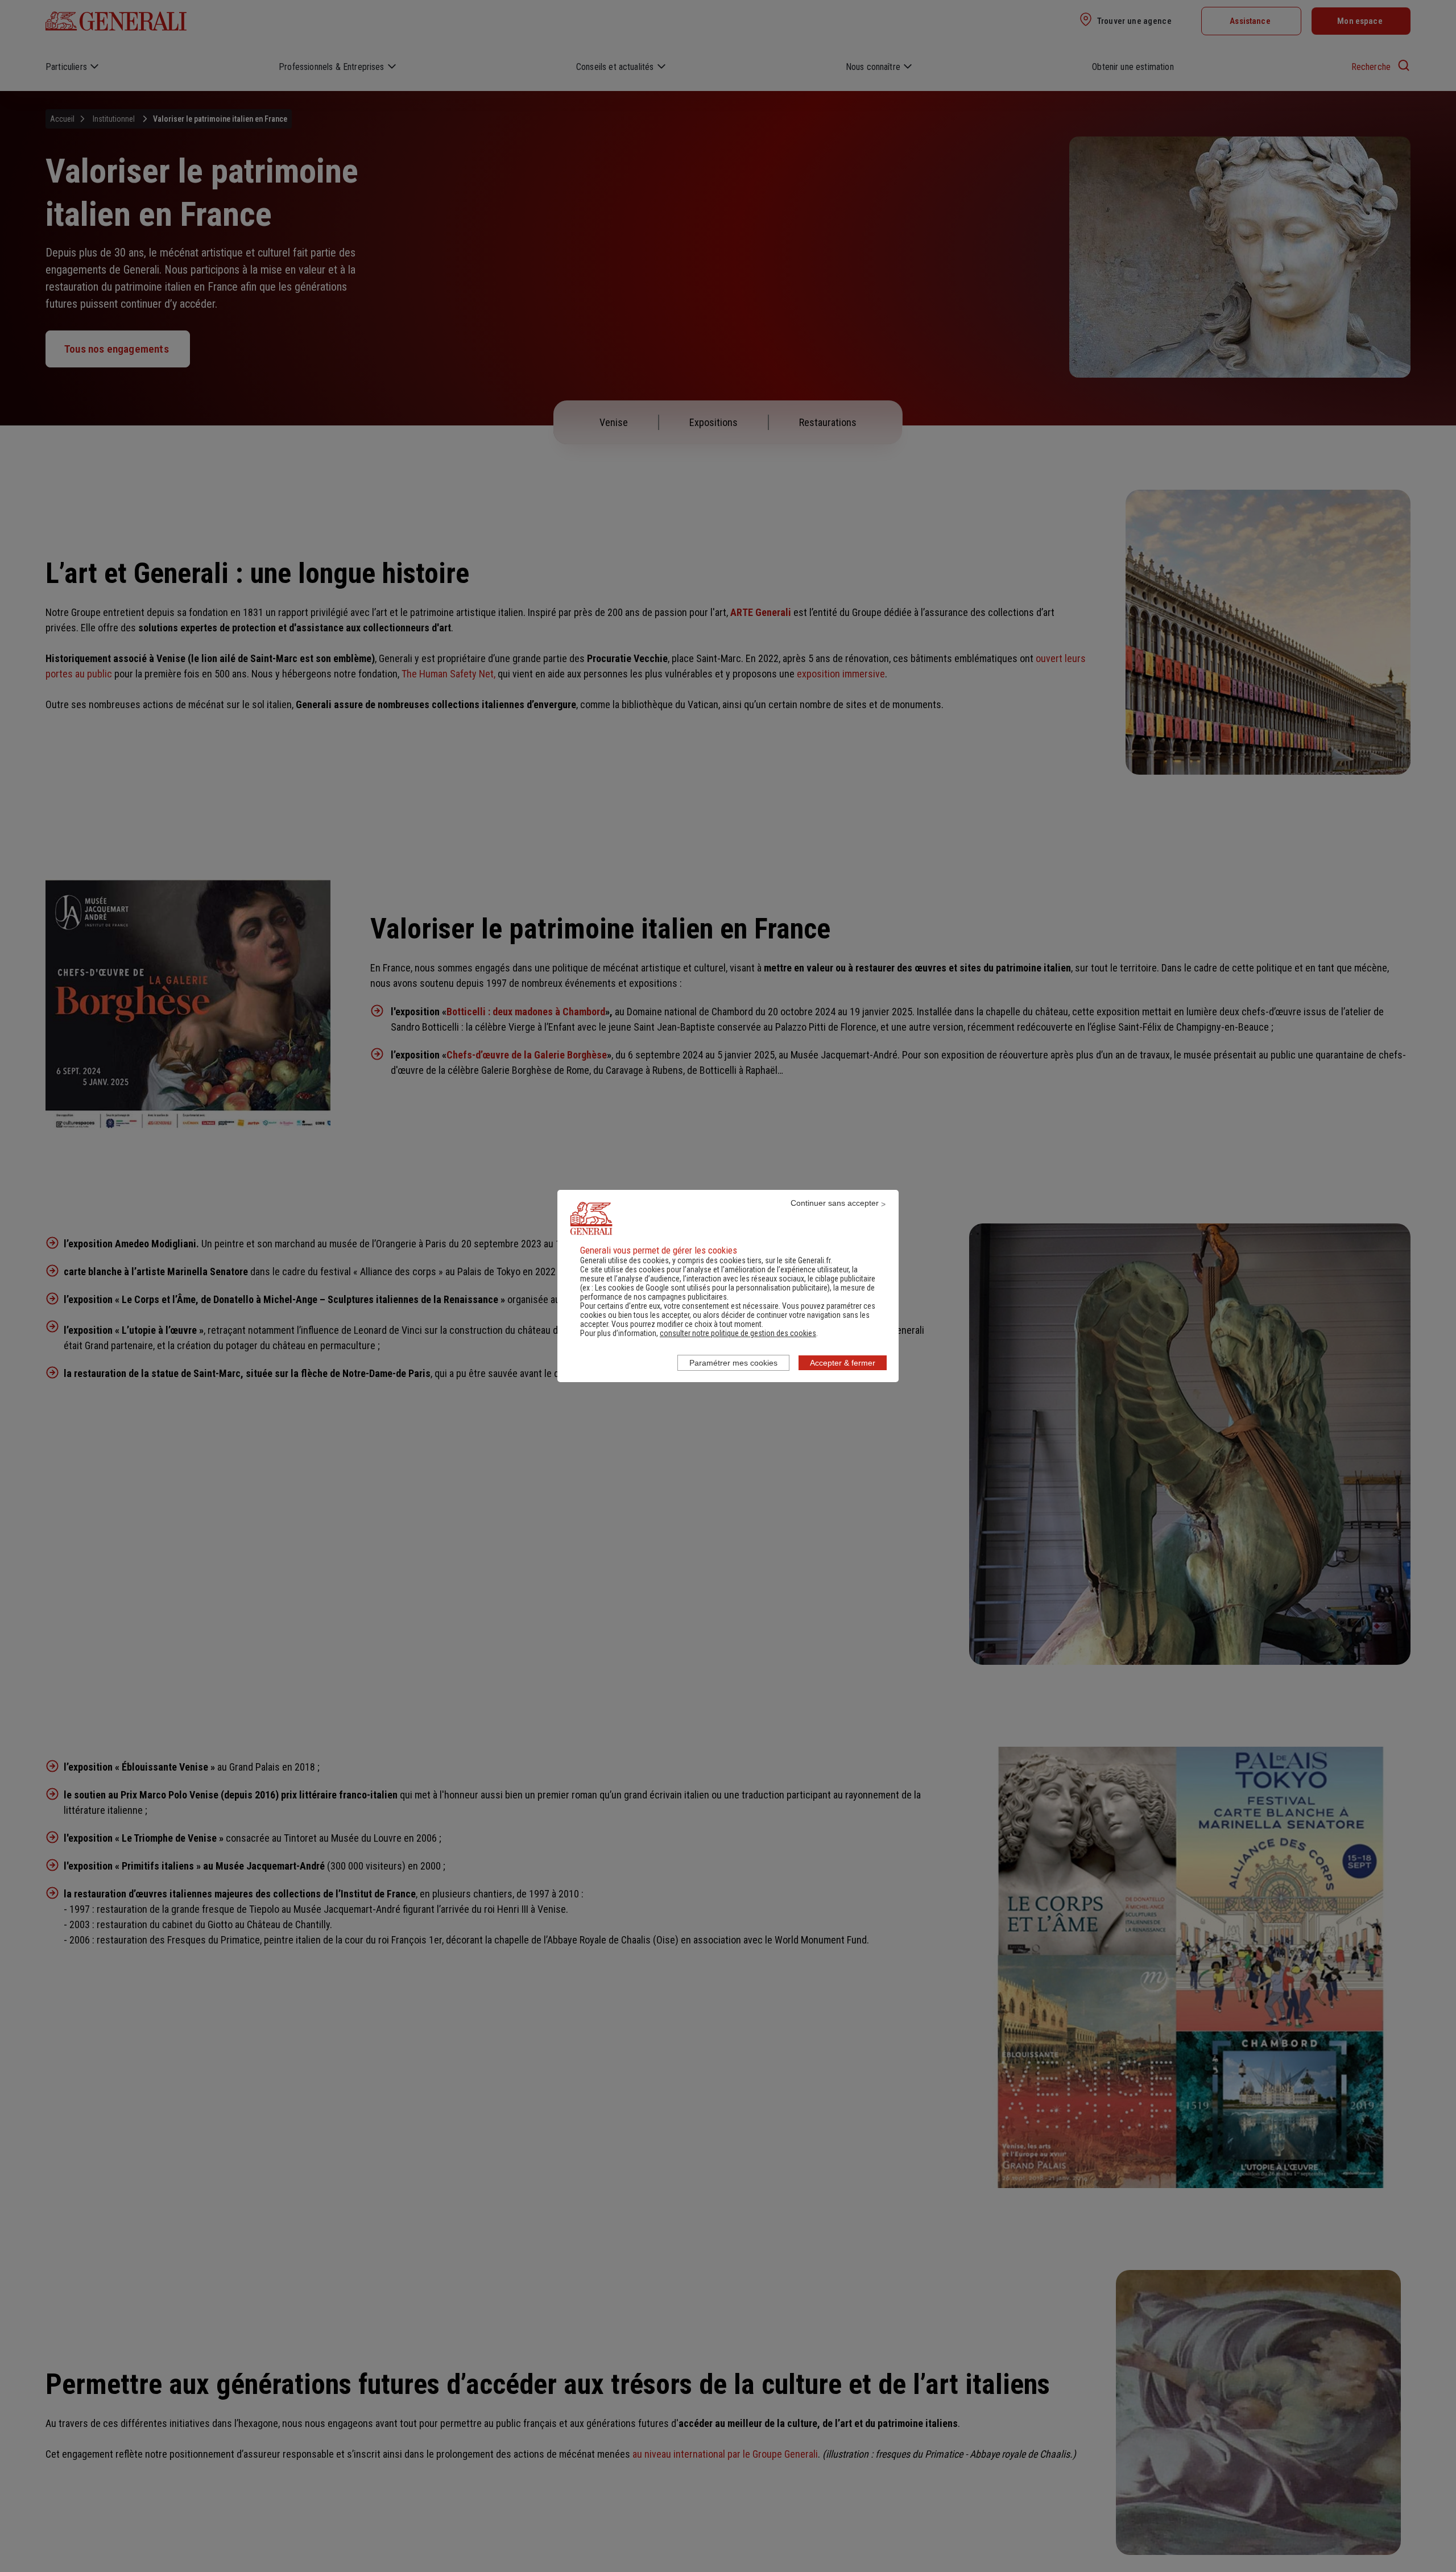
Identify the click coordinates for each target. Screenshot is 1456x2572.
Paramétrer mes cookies (733, 1363)
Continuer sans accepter (835, 1203)
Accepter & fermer (843, 1363)
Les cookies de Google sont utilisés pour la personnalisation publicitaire (711, 1288)
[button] (738, 1333)
